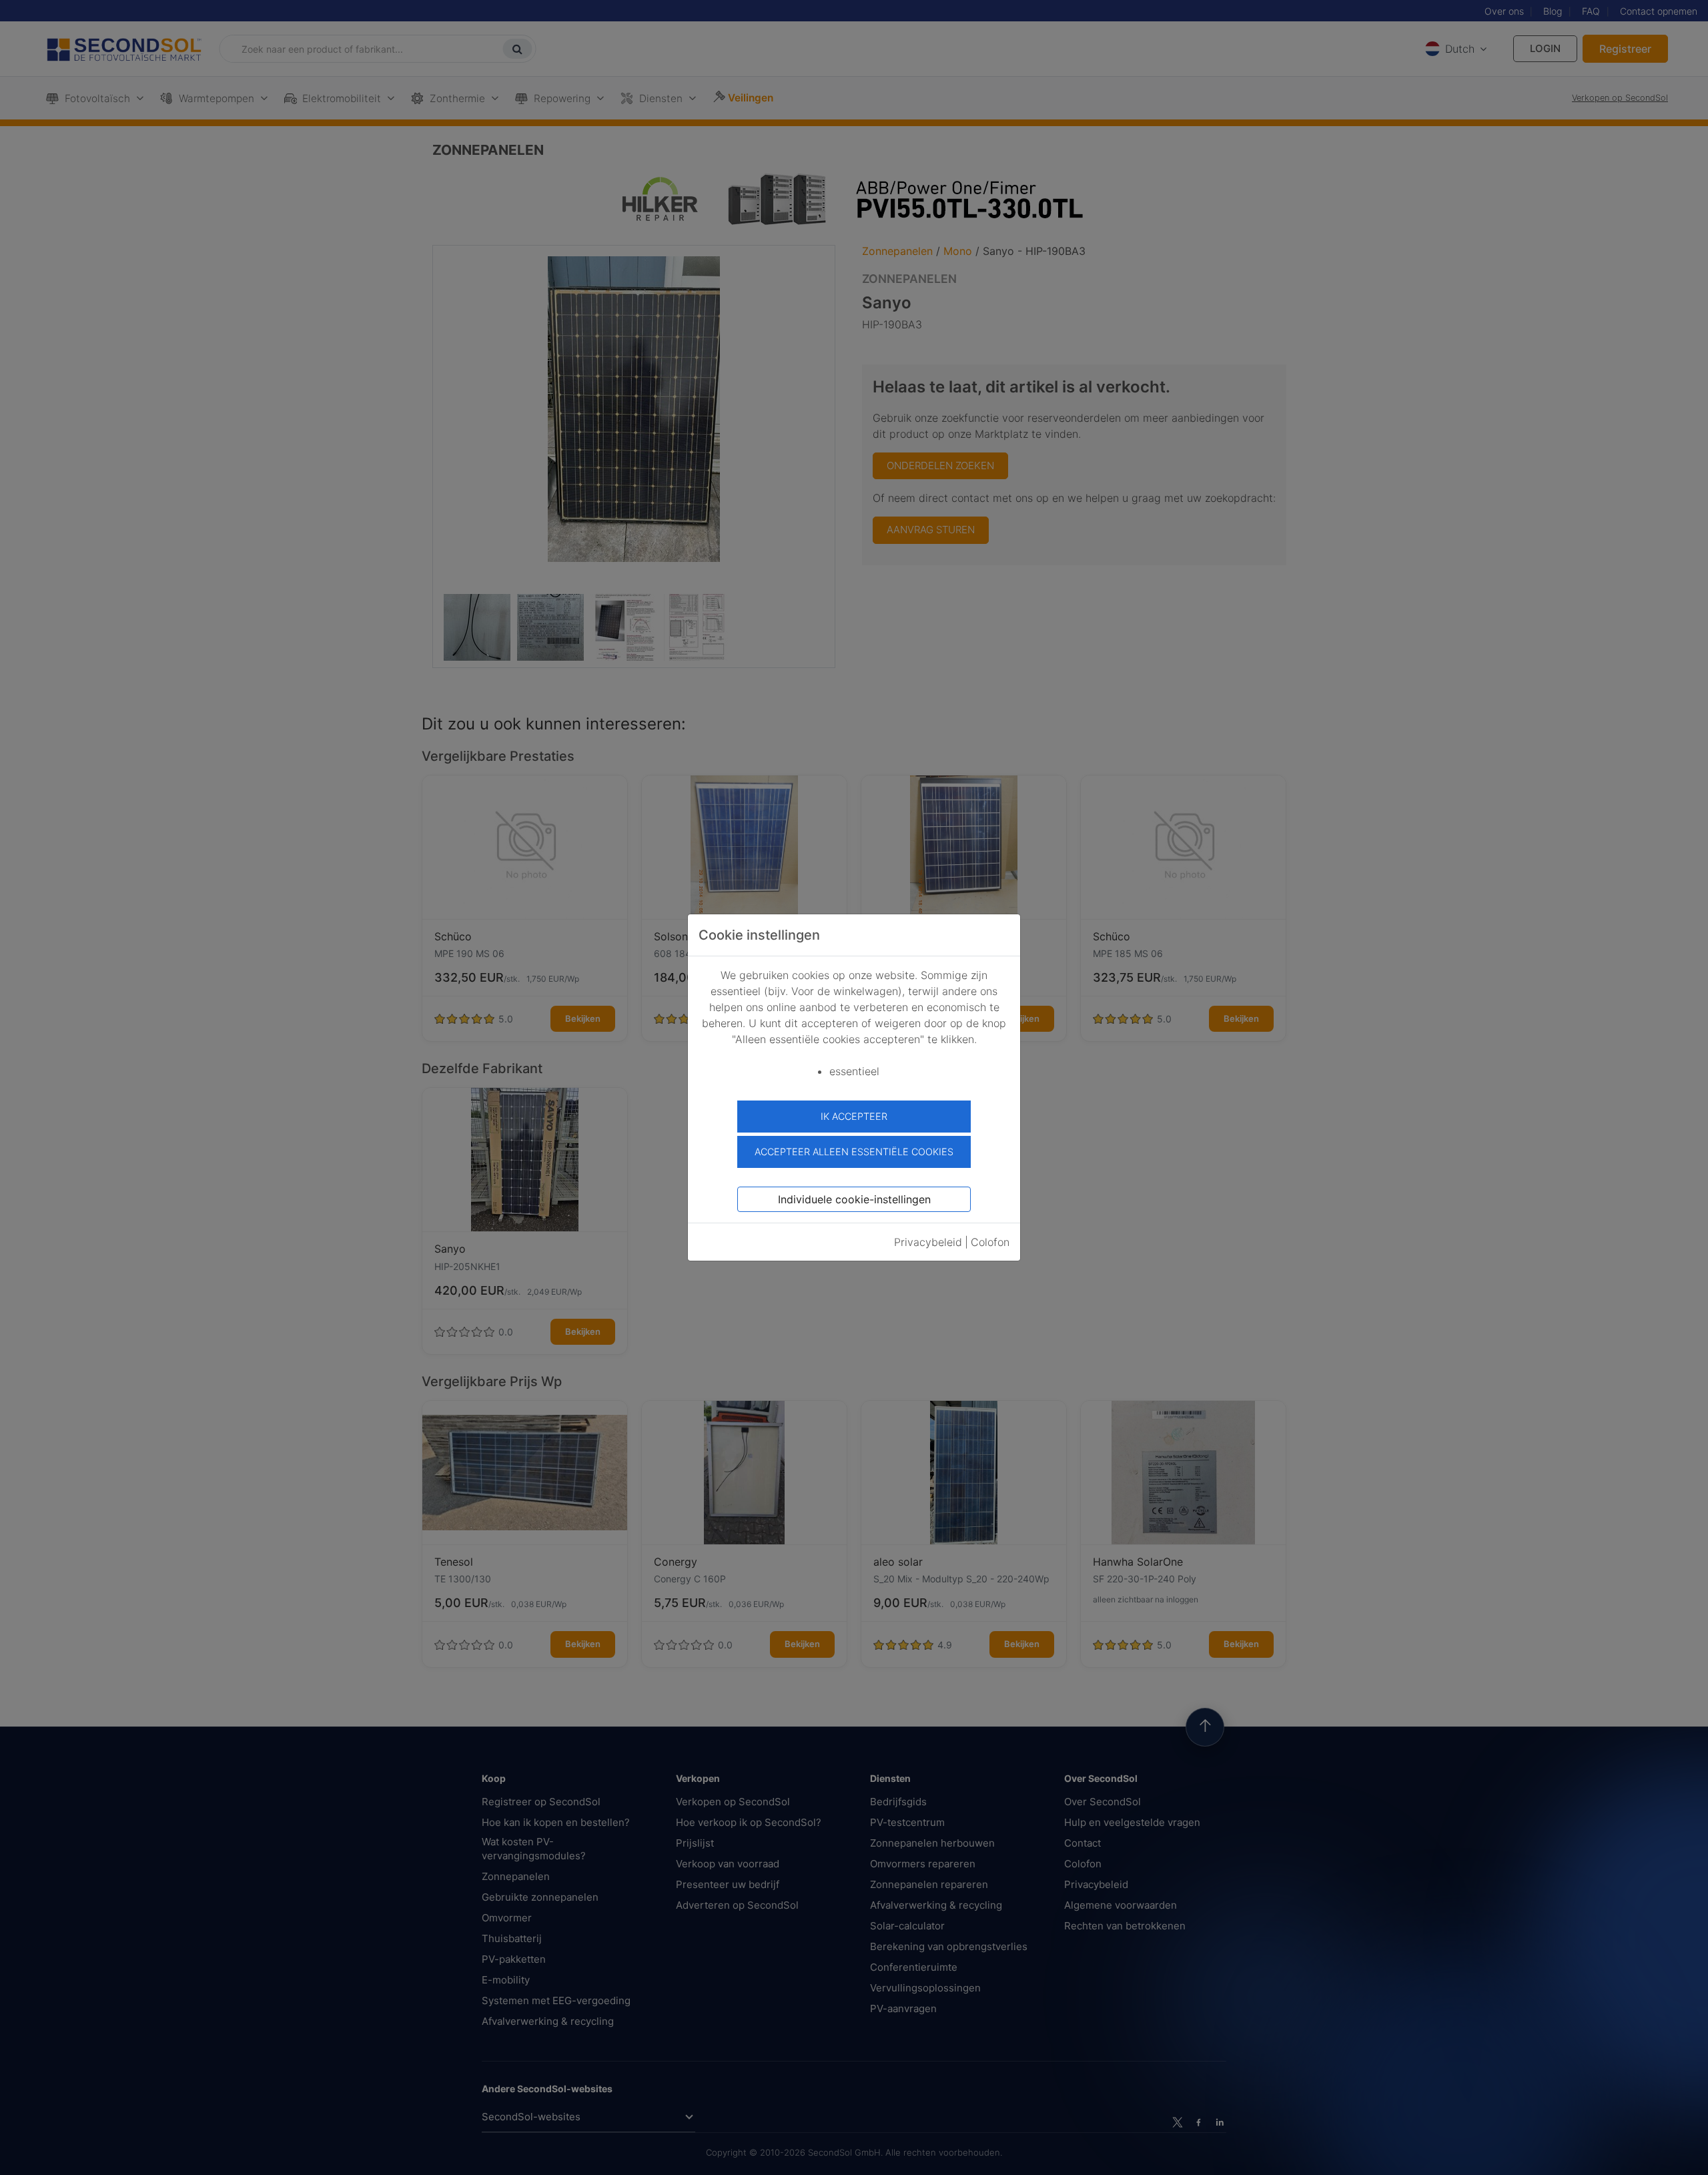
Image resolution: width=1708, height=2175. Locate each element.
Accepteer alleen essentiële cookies (854, 1152)
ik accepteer (854, 1116)
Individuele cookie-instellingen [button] (854, 1199)
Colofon (990, 1242)
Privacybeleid (928, 1242)
